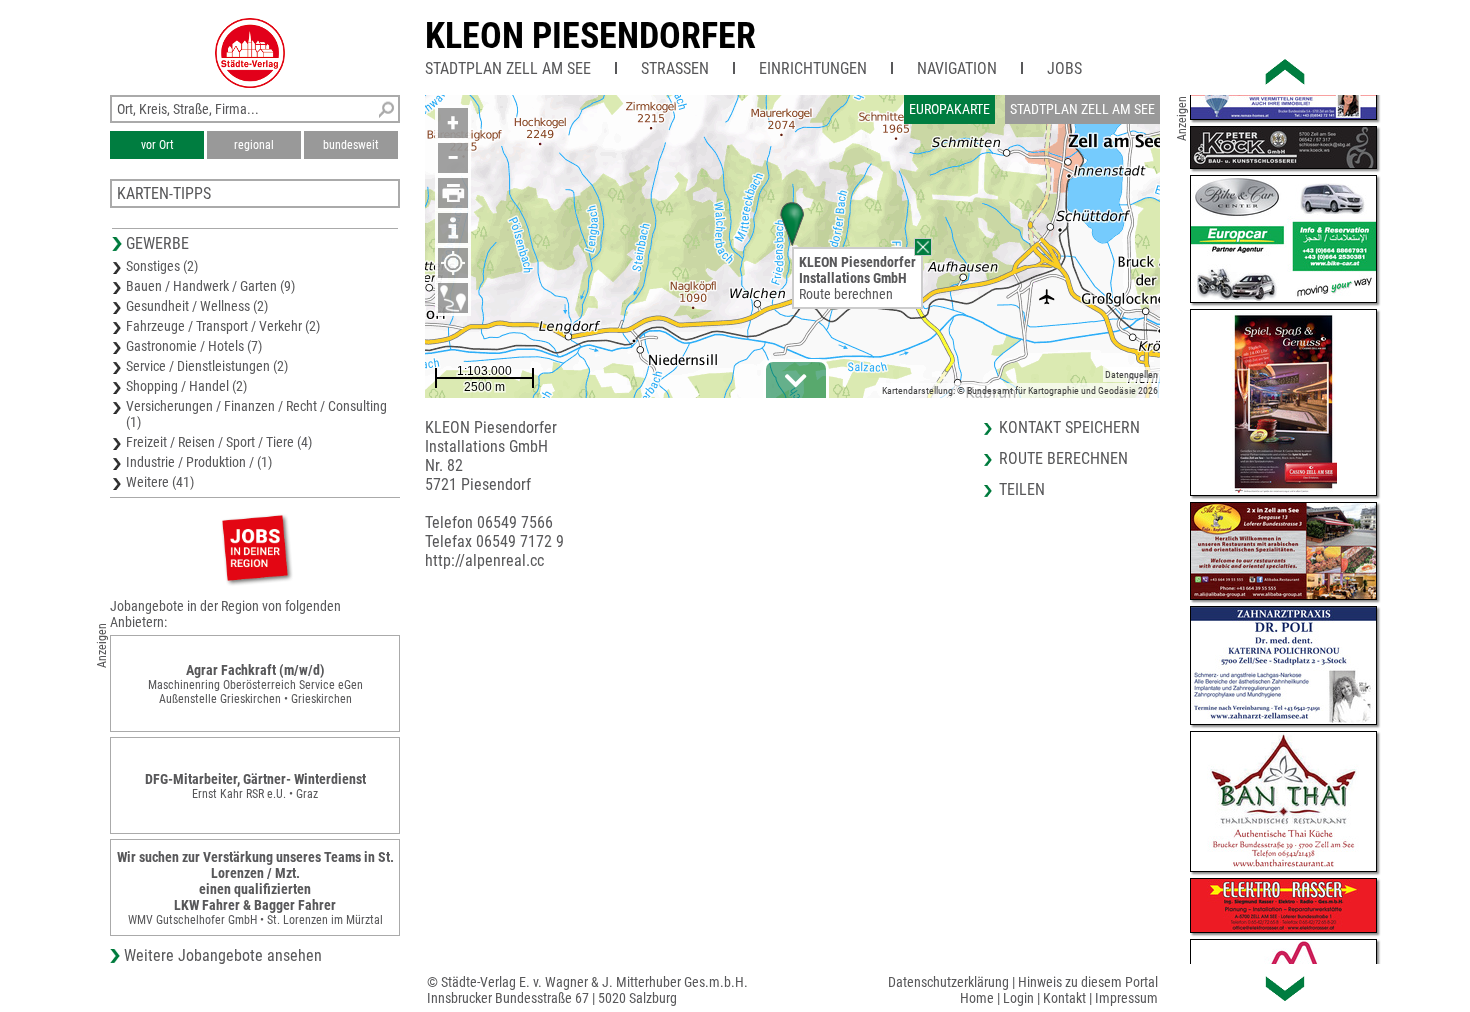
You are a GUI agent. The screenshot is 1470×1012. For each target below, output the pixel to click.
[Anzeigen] (255, 547)
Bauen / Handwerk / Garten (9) (210, 286)
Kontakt (1064, 998)
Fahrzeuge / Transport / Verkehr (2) (223, 326)
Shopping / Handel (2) (186, 386)
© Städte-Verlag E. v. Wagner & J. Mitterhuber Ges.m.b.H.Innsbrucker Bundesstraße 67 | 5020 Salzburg (587, 990)
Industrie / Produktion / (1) (199, 462)
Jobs (1064, 68)
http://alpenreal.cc (484, 560)
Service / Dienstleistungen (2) (207, 366)
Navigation (957, 68)
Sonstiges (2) (162, 266)
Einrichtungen (813, 68)
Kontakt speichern (1069, 427)
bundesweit (351, 145)
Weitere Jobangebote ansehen (223, 955)
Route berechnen (846, 294)
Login (1018, 998)
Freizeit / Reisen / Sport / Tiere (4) (219, 442)
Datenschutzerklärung (948, 982)
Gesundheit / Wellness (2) (197, 306)
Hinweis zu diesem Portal (1088, 982)
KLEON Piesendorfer (590, 36)
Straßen (675, 68)
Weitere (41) (160, 482)
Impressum (1126, 998)
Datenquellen (1131, 374)
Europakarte (949, 109)
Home (977, 998)
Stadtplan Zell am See (508, 68)
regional (254, 145)
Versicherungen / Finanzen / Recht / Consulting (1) (256, 414)
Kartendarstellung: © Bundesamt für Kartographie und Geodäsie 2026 (1020, 390)
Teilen (1022, 489)
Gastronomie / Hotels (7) (194, 346)
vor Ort (157, 145)
